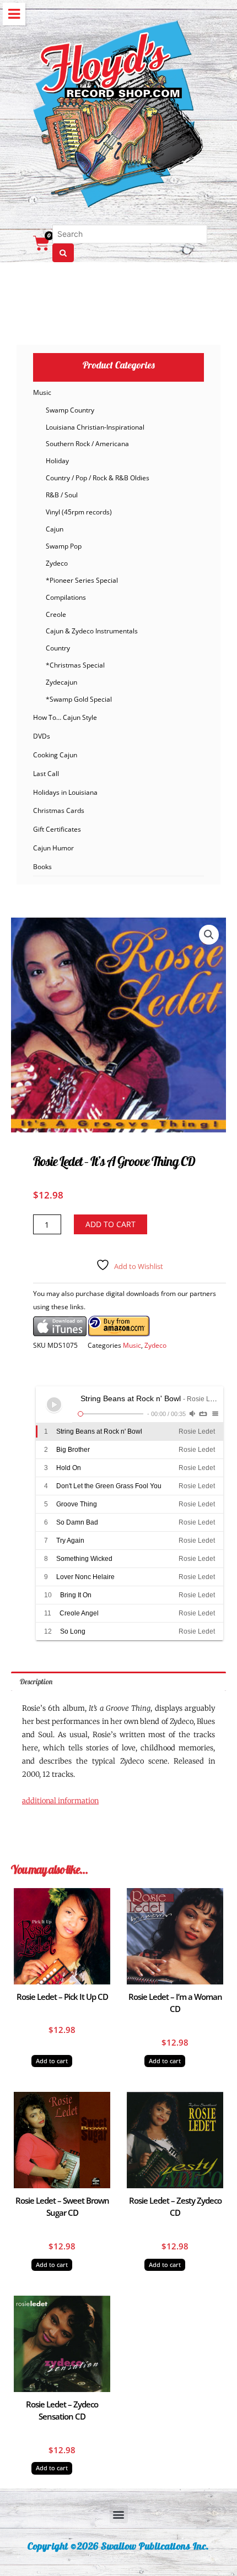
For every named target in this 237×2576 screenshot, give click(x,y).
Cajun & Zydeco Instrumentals (92, 631)
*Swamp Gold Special (79, 699)
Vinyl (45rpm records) (79, 512)
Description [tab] (36, 1681)
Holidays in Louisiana (65, 792)
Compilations (66, 597)
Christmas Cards (59, 810)
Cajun (55, 529)
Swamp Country (70, 410)
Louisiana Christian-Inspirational (95, 427)
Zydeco (57, 563)
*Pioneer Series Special (82, 580)
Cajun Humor (53, 848)
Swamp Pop (64, 546)
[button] (209, 935)
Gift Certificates (57, 829)
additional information (60, 1801)
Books (42, 867)
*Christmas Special (75, 665)
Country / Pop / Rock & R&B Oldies (98, 478)
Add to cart (111, 1224)
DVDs (42, 736)
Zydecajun (61, 682)
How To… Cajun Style (65, 717)
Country (58, 648)
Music (42, 392)
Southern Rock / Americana (87, 444)
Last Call (46, 774)
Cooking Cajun (55, 755)
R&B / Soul (62, 495)
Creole (56, 614)
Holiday (57, 461)
